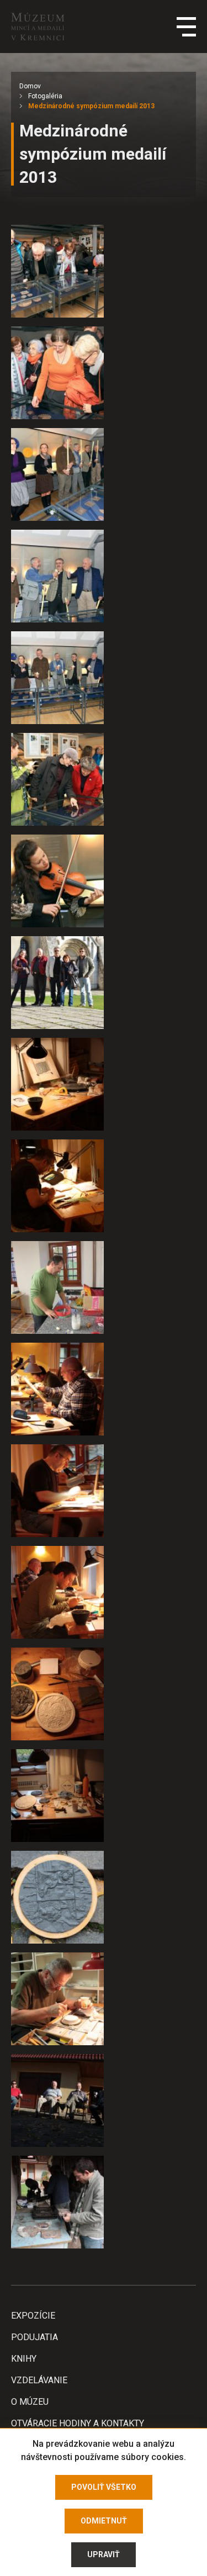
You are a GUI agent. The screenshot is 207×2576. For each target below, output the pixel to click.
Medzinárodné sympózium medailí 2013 (91, 106)
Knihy (24, 2359)
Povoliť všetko (104, 2487)
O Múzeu (30, 2402)
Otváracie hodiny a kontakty (78, 2423)
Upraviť (104, 2554)
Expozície (33, 2316)
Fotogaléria (45, 96)
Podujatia (34, 2337)
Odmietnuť (104, 2521)
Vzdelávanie (39, 2380)
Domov (30, 86)
